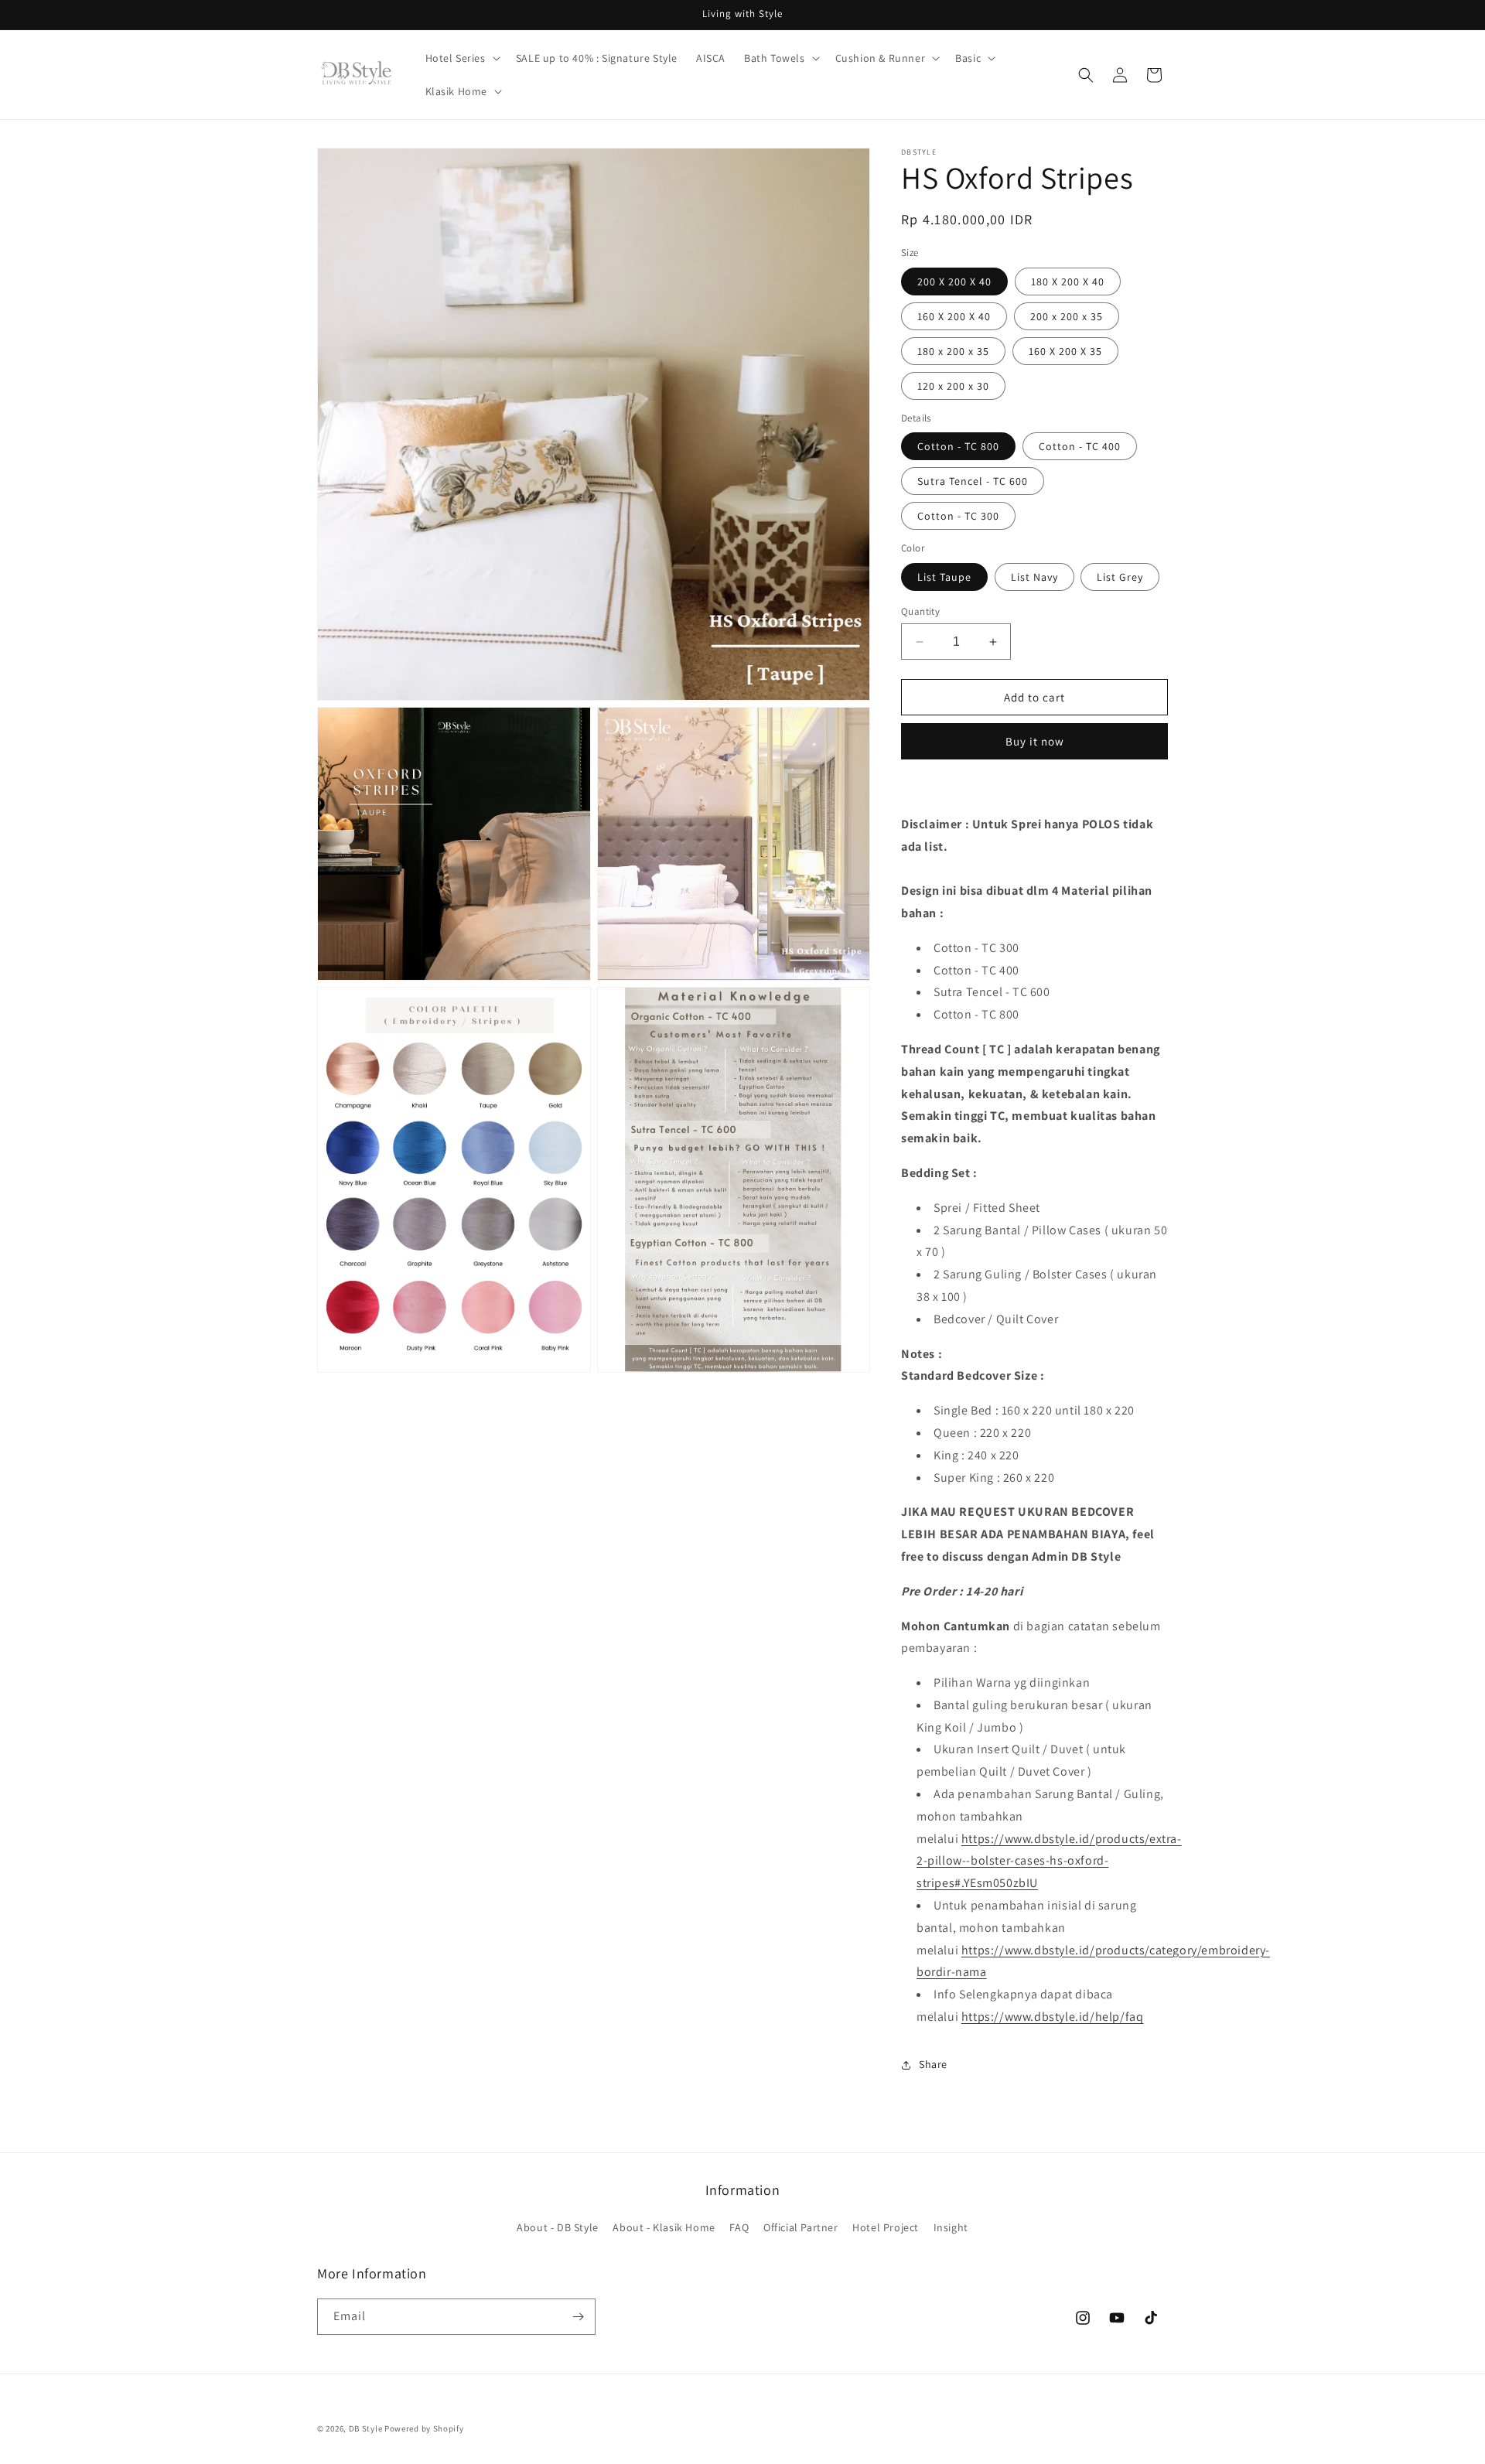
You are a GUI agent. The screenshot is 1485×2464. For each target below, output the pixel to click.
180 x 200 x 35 (953, 351)
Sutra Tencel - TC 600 (973, 481)
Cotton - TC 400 (1080, 446)
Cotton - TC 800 (958, 446)
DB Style (366, 2428)
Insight (951, 2227)
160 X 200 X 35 (1065, 351)
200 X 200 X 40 (954, 282)
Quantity (920, 611)
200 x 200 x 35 (1067, 316)
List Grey (1120, 577)
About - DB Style (558, 2227)
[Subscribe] (578, 2317)
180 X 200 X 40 (1068, 282)
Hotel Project (886, 2227)
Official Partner (801, 2227)
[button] (461, 58)
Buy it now (1035, 741)
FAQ (739, 2227)
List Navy (1034, 577)
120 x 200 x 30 (953, 386)
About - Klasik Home (664, 2227)
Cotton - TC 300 (958, 516)
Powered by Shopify (424, 2428)
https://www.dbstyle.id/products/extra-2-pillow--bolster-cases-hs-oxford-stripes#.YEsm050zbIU (1049, 1861)
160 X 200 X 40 (954, 316)
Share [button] (933, 2064)
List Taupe (944, 577)
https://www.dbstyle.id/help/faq (1053, 2017)
